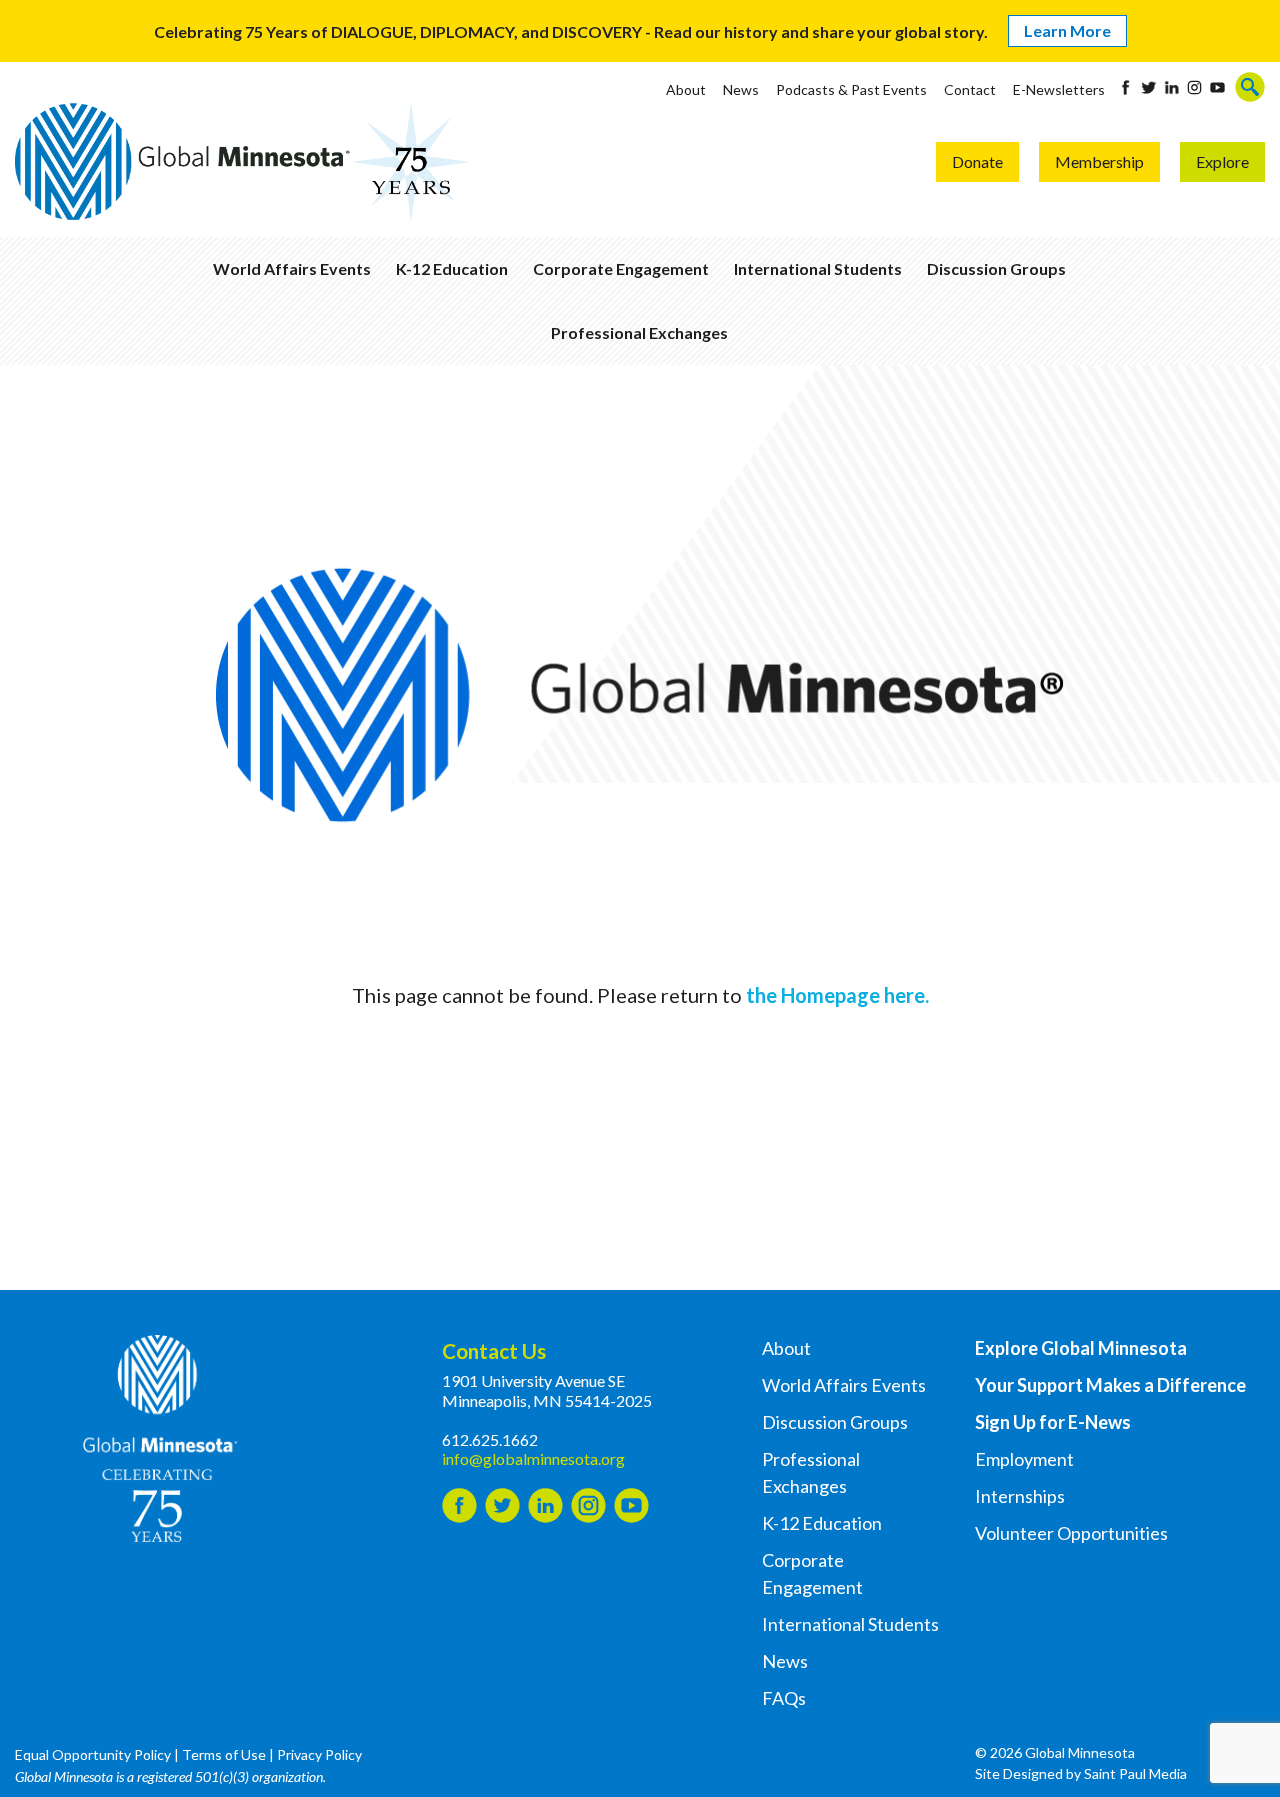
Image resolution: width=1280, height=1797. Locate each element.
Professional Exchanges (639, 332)
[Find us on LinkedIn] (1171, 87)
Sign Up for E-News (1053, 1422)
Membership (1099, 161)
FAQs (784, 1698)
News (741, 89)
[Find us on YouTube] (1217, 87)
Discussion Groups (996, 268)
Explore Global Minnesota (1081, 1348)
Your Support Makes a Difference (1110, 1385)
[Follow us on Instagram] (1194, 87)
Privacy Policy (319, 1754)
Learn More (1067, 30)
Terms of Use (224, 1754)
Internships (1020, 1496)
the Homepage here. (837, 995)
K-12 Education (452, 268)
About (686, 89)
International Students (818, 268)
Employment (1024, 1459)
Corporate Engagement (621, 268)
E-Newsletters (1059, 89)
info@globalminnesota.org (533, 1458)
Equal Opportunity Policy (93, 1754)
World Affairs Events (292, 268)
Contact (970, 89)
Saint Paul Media (1135, 1773)
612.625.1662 (490, 1439)
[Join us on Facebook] (1125, 87)
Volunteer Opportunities (1071, 1533)
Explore (1222, 161)
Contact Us (494, 1350)
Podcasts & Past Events (851, 89)
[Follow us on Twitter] (1148, 87)
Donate (977, 161)
